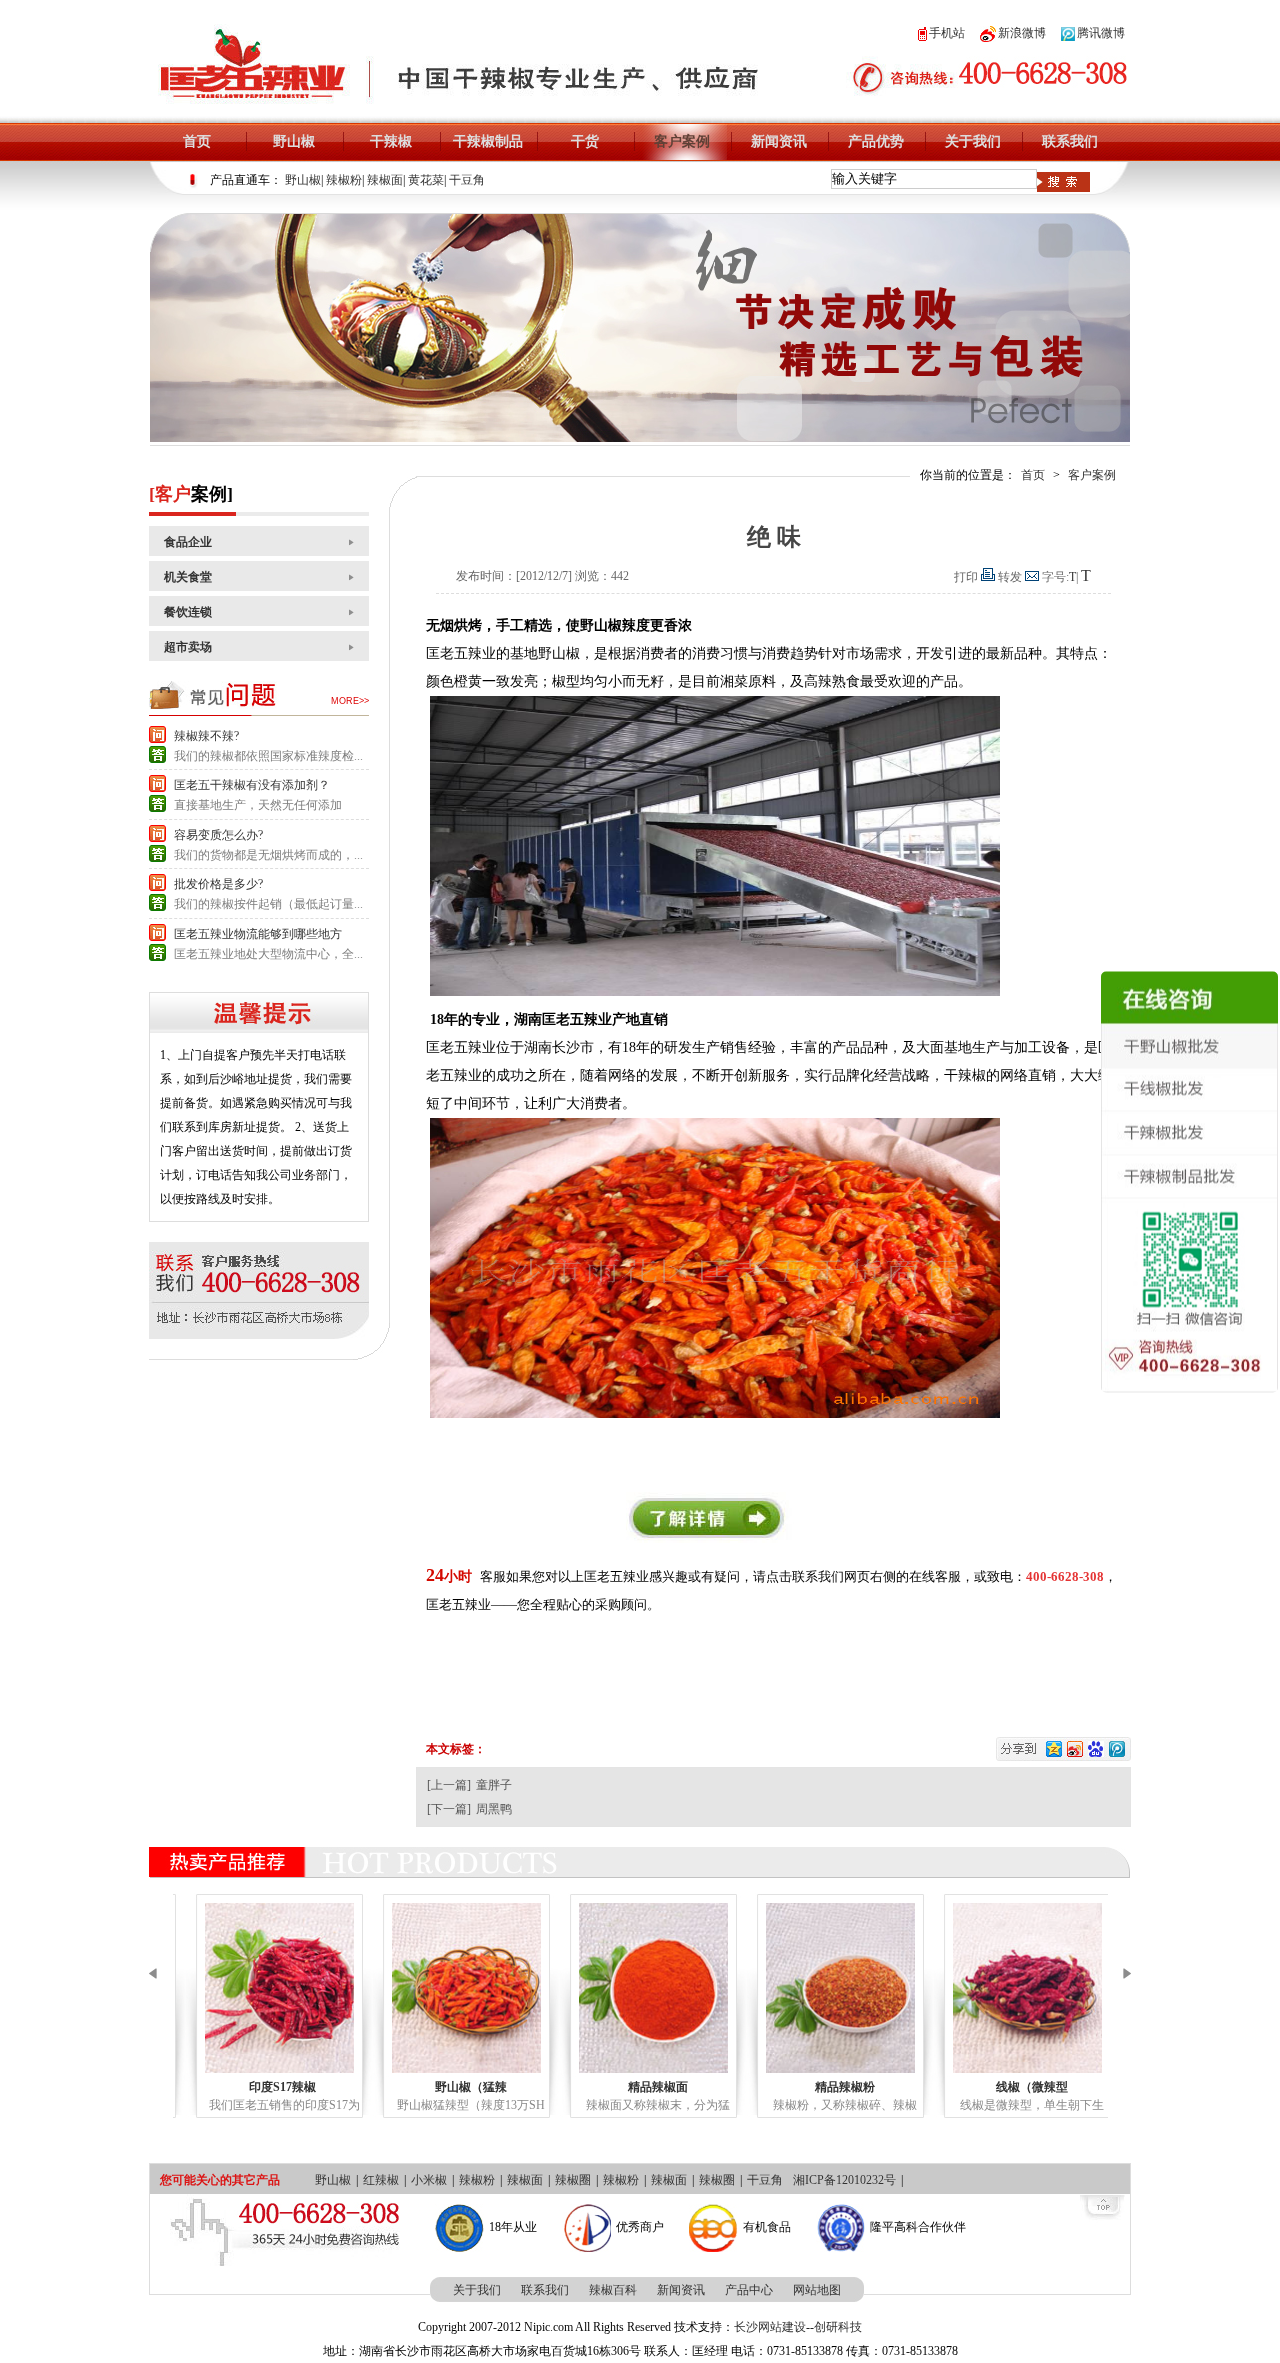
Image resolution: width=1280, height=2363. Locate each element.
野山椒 (294, 141)
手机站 (947, 33)
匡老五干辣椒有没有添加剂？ (252, 785)
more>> (350, 701)
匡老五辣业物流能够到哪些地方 (258, 934)
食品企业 (188, 542)
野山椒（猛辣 (458, 2087)
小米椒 (429, 2180)
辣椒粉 (344, 180)
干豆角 (467, 180)
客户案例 (682, 141)
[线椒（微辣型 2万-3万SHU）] (1014, 1988)
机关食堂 (188, 577)
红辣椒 (381, 2180)
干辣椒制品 (488, 141)
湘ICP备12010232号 (844, 2180)
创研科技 (838, 2327)
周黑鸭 (494, 1809)
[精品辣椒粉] (827, 1988)
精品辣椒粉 (832, 2087)
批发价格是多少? (218, 884)
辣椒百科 (613, 2290)
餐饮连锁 (188, 612)
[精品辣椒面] (640, 1988)
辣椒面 (385, 180)
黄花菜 (426, 180)
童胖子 (494, 1785)
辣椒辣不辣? (206, 736)
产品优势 (876, 141)
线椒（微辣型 (1019, 2087)
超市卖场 (188, 647)
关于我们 (973, 141)
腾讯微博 (1101, 33)
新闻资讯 (779, 141)
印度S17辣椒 (271, 2087)
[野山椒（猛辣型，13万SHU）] (453, 1988)
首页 (197, 141)
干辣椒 (391, 141)
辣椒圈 (573, 2180)
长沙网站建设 (770, 2327)
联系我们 (1070, 141)
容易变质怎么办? (218, 835)
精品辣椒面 (645, 2087)
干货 (585, 141)
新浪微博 (1022, 33)
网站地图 (817, 2290)
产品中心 (749, 2290)
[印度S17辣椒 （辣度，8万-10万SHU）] (266, 1988)
